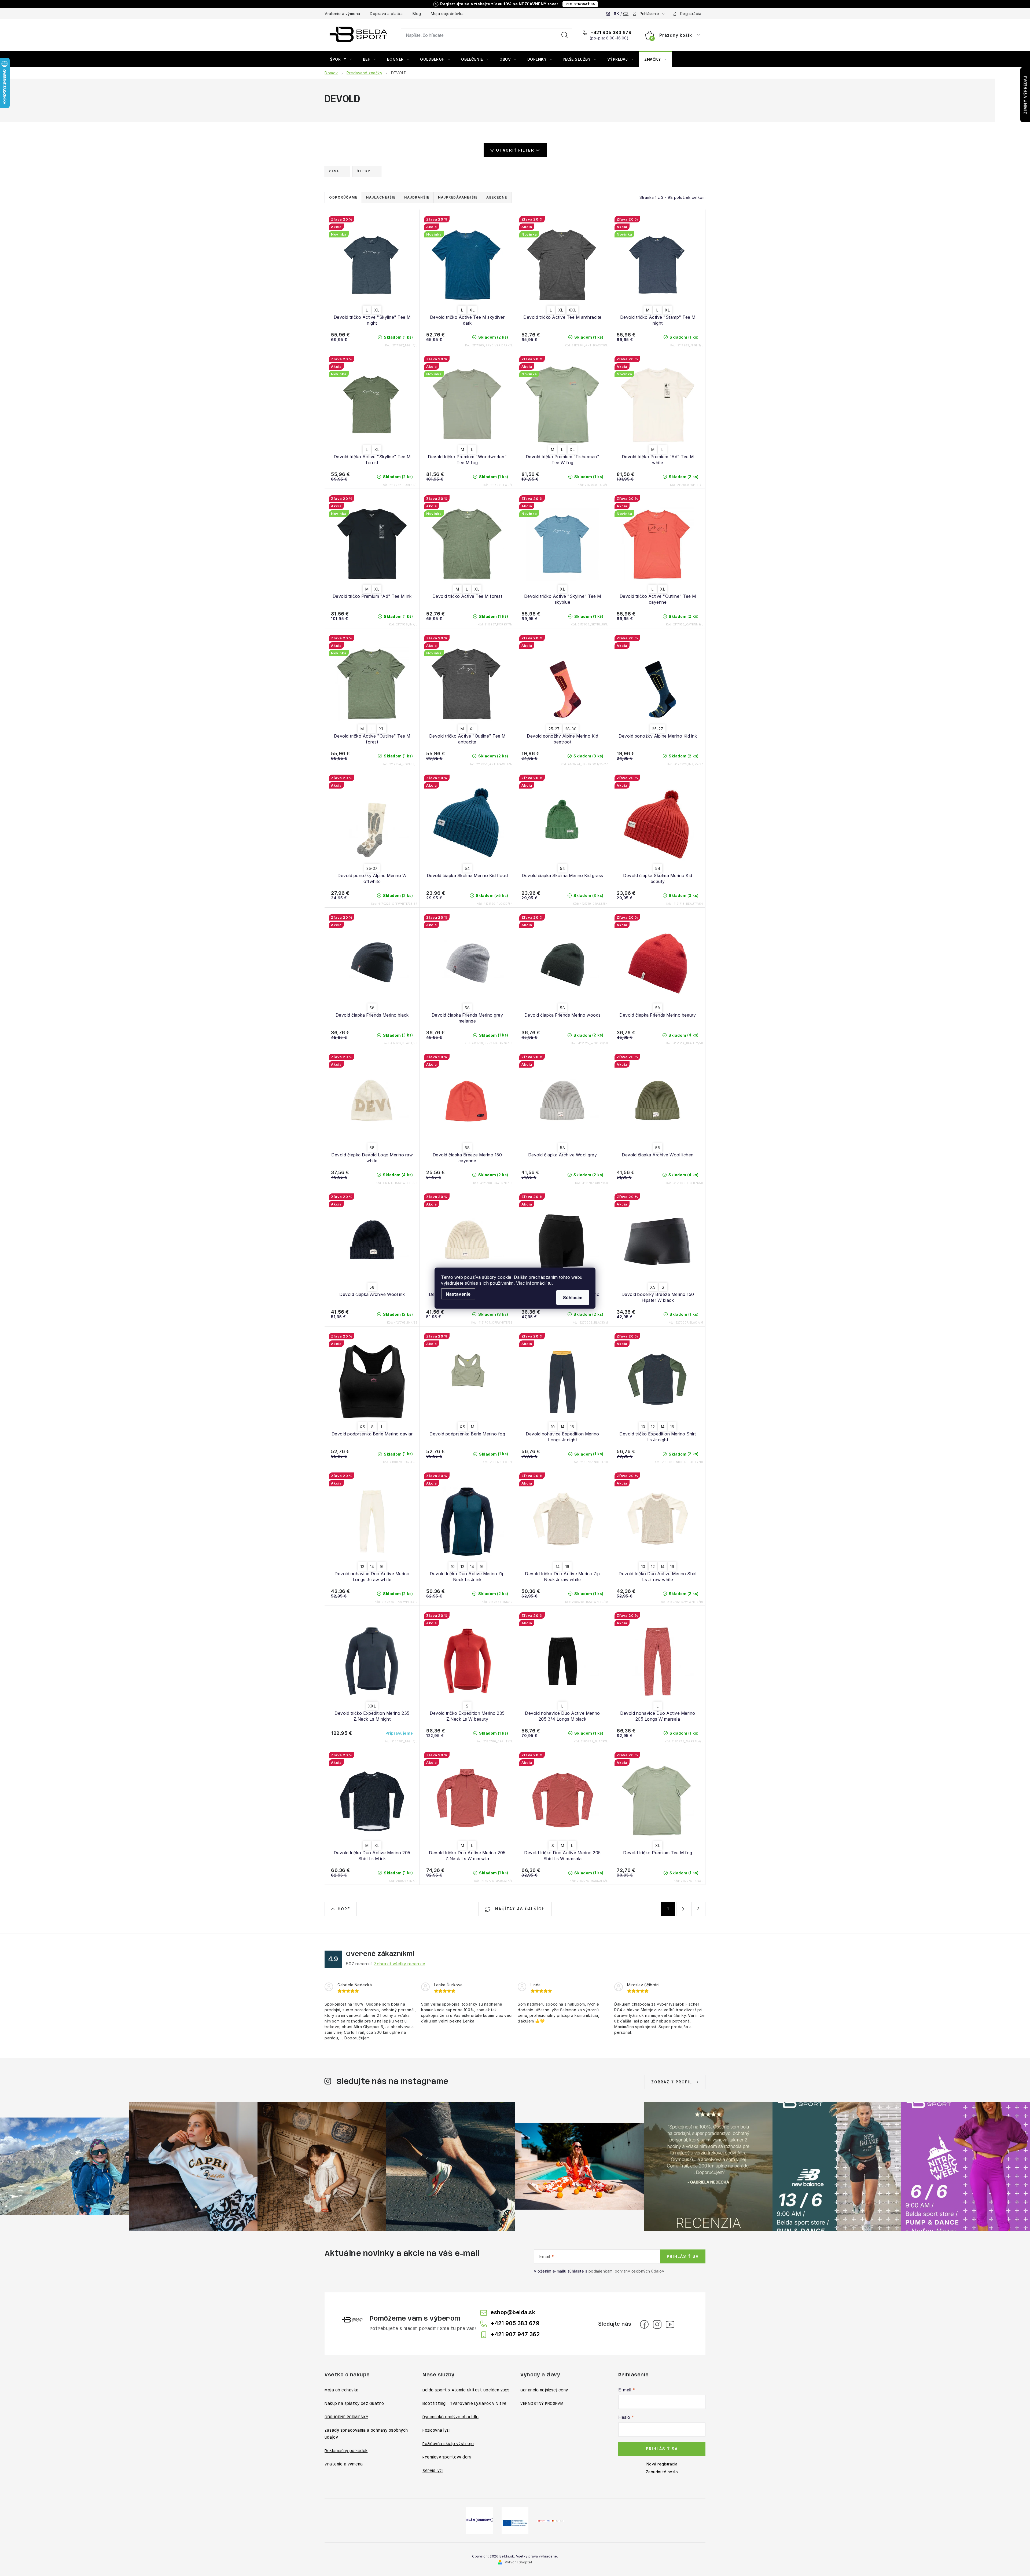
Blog (417, 14)
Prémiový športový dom (447, 2457)
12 (653, 1427)
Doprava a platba (386, 14)
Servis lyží (433, 2471)
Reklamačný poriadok (346, 2451)
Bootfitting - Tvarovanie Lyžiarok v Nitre (465, 2404)
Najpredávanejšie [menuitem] (458, 197)
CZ (626, 14)
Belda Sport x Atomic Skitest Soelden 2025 (466, 2390)
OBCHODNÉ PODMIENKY (346, 2417)
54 (467, 868)
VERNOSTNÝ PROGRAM (542, 2404)
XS (653, 1287)
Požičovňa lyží (436, 2431)
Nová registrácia (662, 2464)
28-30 (571, 729)
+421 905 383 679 (610, 32)
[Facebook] (644, 2324)
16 (572, 1427)
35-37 (372, 868)
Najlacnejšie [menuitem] (381, 197)
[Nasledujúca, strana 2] (683, 1909)
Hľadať (565, 35)
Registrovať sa (580, 4)
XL (377, 310)
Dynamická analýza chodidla (450, 2417)
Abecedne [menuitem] (497, 197)
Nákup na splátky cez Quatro (354, 2404)
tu (550, 1283)
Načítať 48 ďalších (519, 1909)
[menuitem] (341, 59)
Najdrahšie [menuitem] (417, 197)
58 (372, 1008)
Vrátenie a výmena (342, 14)
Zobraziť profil (672, 2082)
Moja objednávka (447, 14)
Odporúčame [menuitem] (343, 197)
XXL (573, 310)
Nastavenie (458, 1294)
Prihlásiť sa (683, 2256)
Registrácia (691, 14)
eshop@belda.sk (513, 2312)
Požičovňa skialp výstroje (448, 2444)
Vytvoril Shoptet (518, 2562)
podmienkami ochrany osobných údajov (626, 2271)
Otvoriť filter (515, 150)
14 (563, 1427)
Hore (344, 1909)
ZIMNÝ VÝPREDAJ (1025, 95)
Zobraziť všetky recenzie (400, 1964)
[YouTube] (670, 2324)
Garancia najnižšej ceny (544, 2390)
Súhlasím (573, 1297)
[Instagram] (657, 2324)
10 (553, 1427)
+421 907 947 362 (515, 2334)
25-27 (554, 729)
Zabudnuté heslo (662, 2472)
